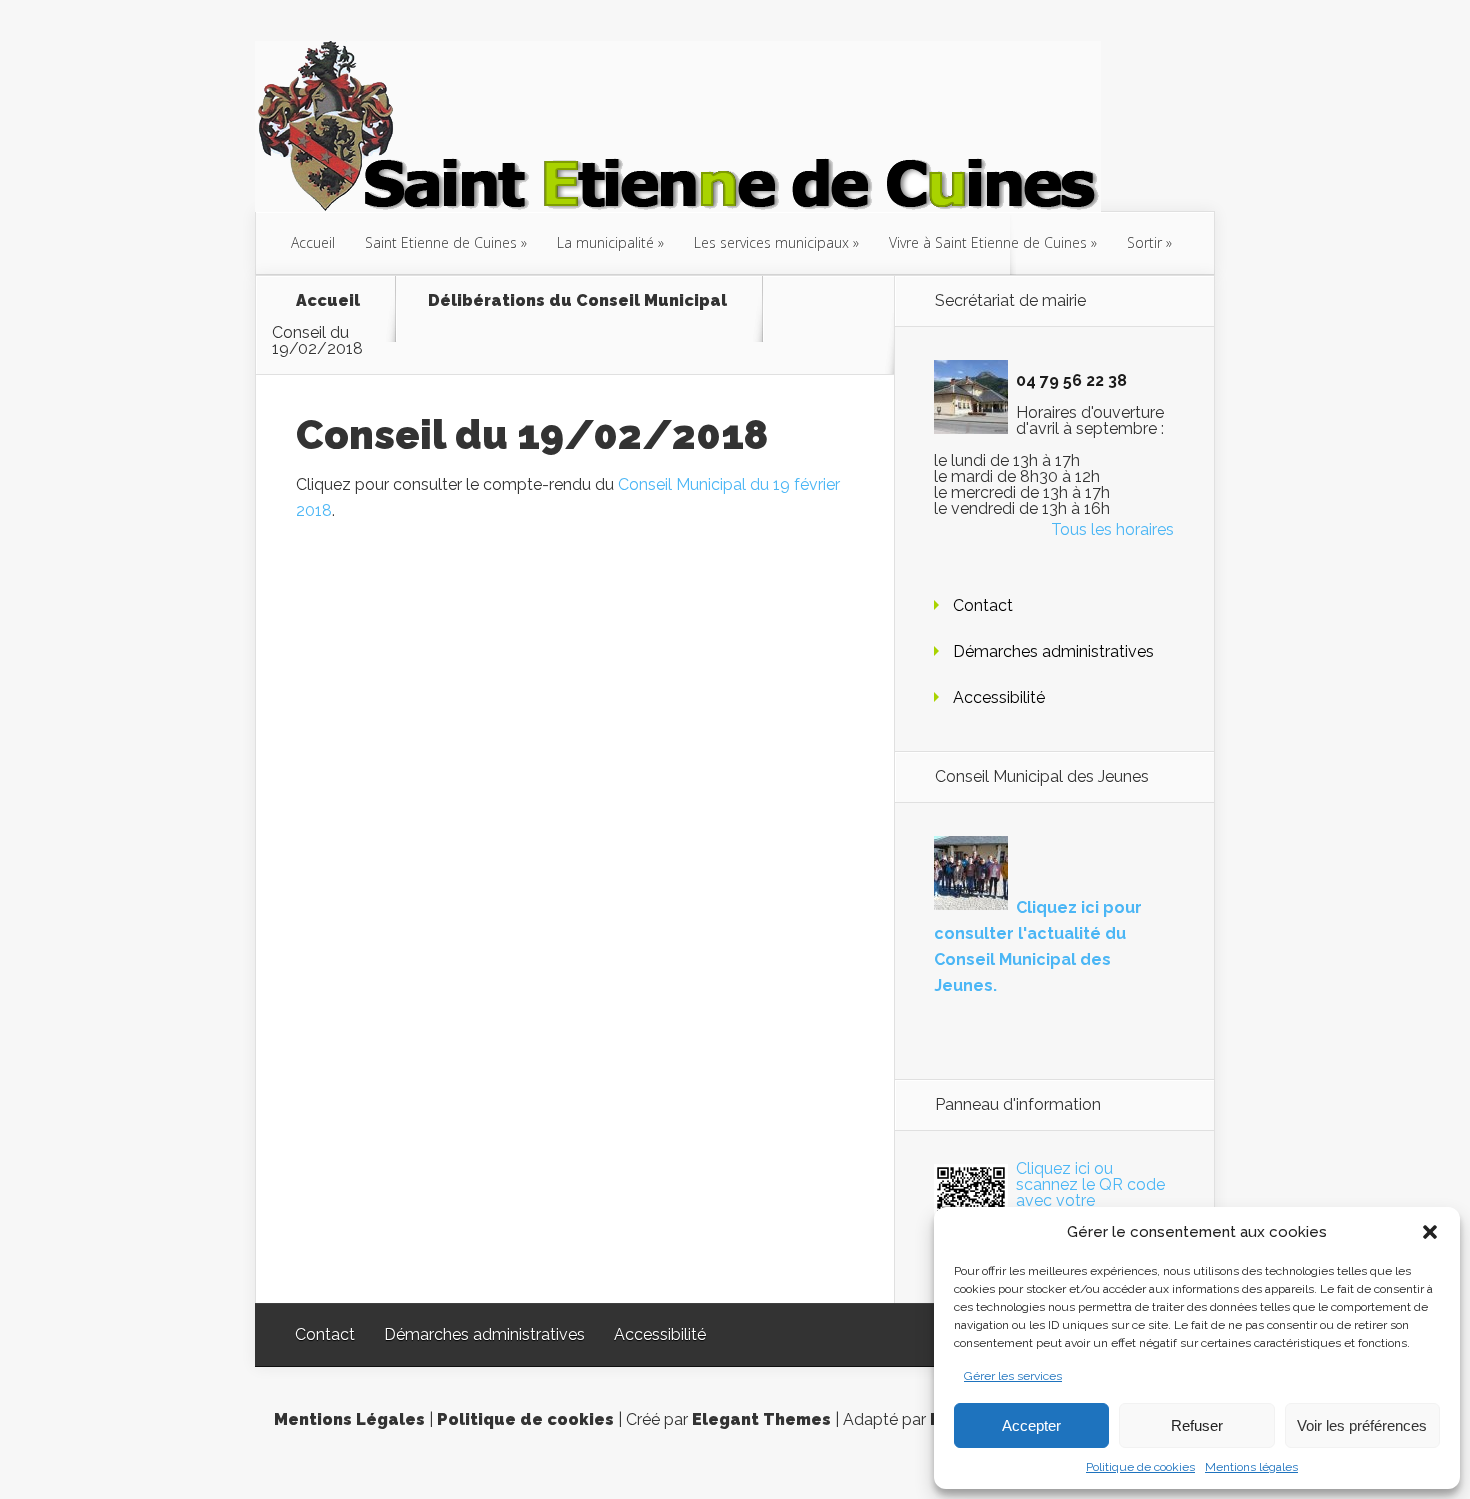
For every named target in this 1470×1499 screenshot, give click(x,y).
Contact (983, 605)
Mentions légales (1251, 1467)
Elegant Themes (761, 1419)
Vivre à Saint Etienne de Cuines (988, 242)
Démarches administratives (1053, 651)
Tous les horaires (1112, 529)
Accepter (1031, 1425)
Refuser (1197, 1425)
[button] (1430, 1232)
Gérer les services (1013, 1376)
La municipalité (605, 242)
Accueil (313, 242)
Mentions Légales (349, 1419)
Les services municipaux (771, 242)
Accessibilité (999, 697)
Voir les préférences (1362, 1425)
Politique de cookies (1140, 1467)
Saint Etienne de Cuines (441, 242)
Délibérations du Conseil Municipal (577, 301)
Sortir (1144, 242)
